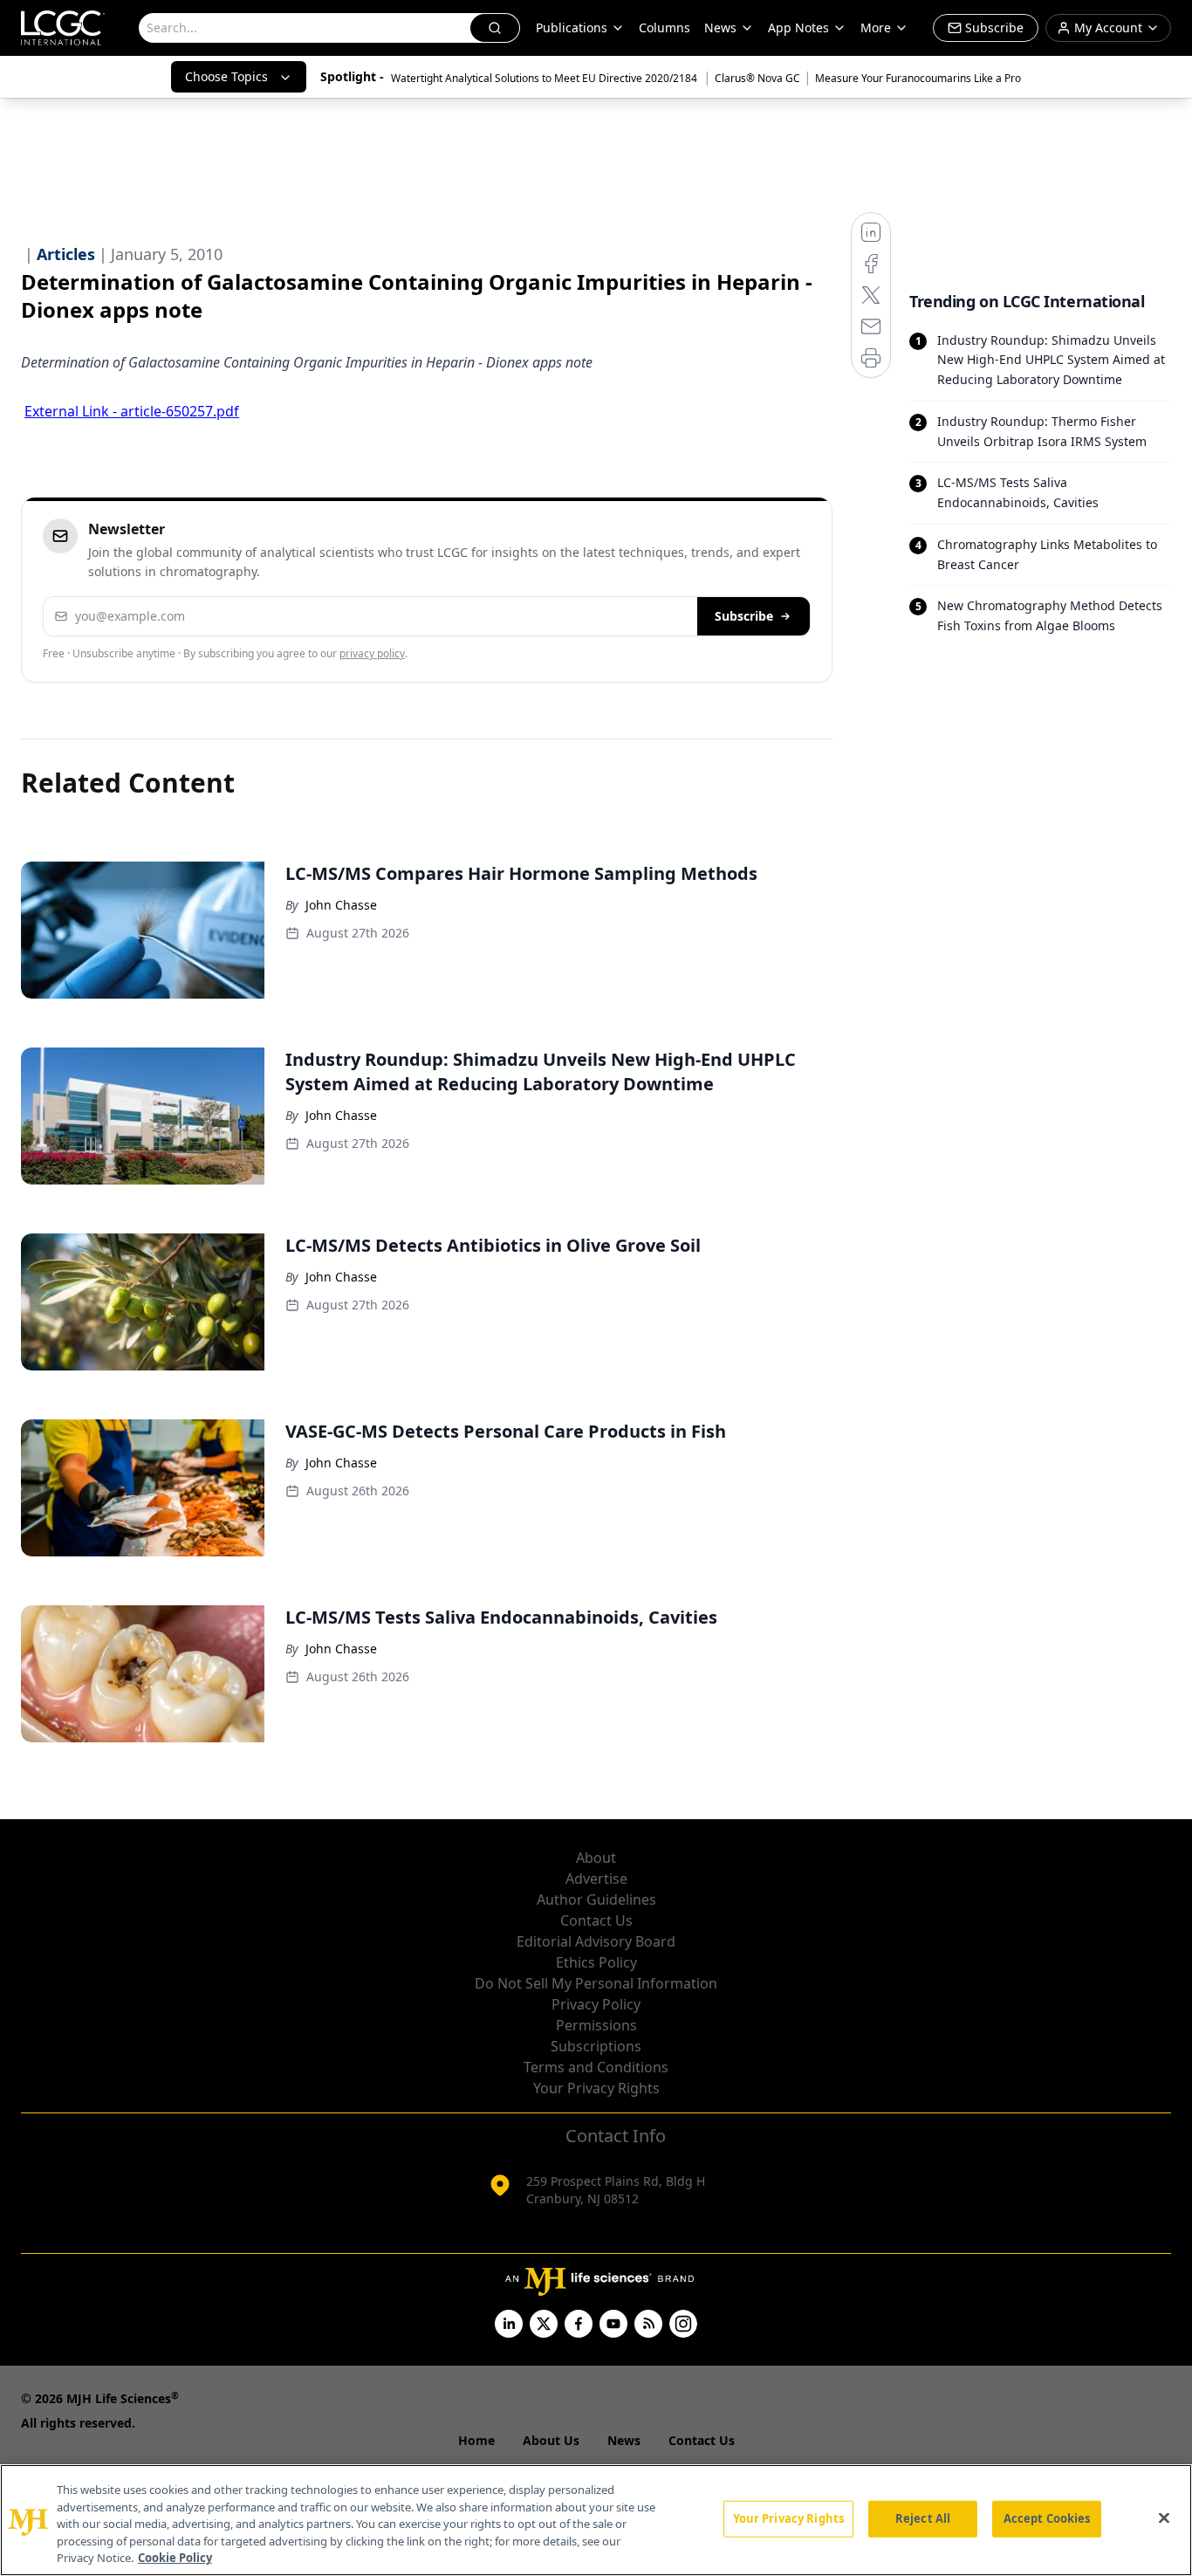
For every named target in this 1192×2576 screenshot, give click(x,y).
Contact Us (596, 1920)
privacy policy (372, 653)
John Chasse (341, 905)
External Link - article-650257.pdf (132, 411)
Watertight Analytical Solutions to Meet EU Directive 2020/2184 (545, 78)
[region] (596, 2520)
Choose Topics (226, 76)
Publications (572, 27)
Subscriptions (596, 2046)
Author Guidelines (596, 1899)
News (720, 27)
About (596, 1858)
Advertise (596, 1879)
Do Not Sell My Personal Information (596, 1983)
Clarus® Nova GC (757, 78)
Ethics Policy (596, 1962)
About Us (551, 2440)
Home (476, 2440)
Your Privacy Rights (596, 2088)
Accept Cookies (1047, 2518)
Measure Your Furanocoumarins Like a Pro (918, 78)
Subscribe (744, 616)
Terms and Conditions (596, 2067)
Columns (665, 27)
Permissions (596, 2025)
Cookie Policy (175, 2558)
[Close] (1164, 2518)
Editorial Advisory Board (596, 1941)
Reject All (923, 2518)
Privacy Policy (596, 2004)
